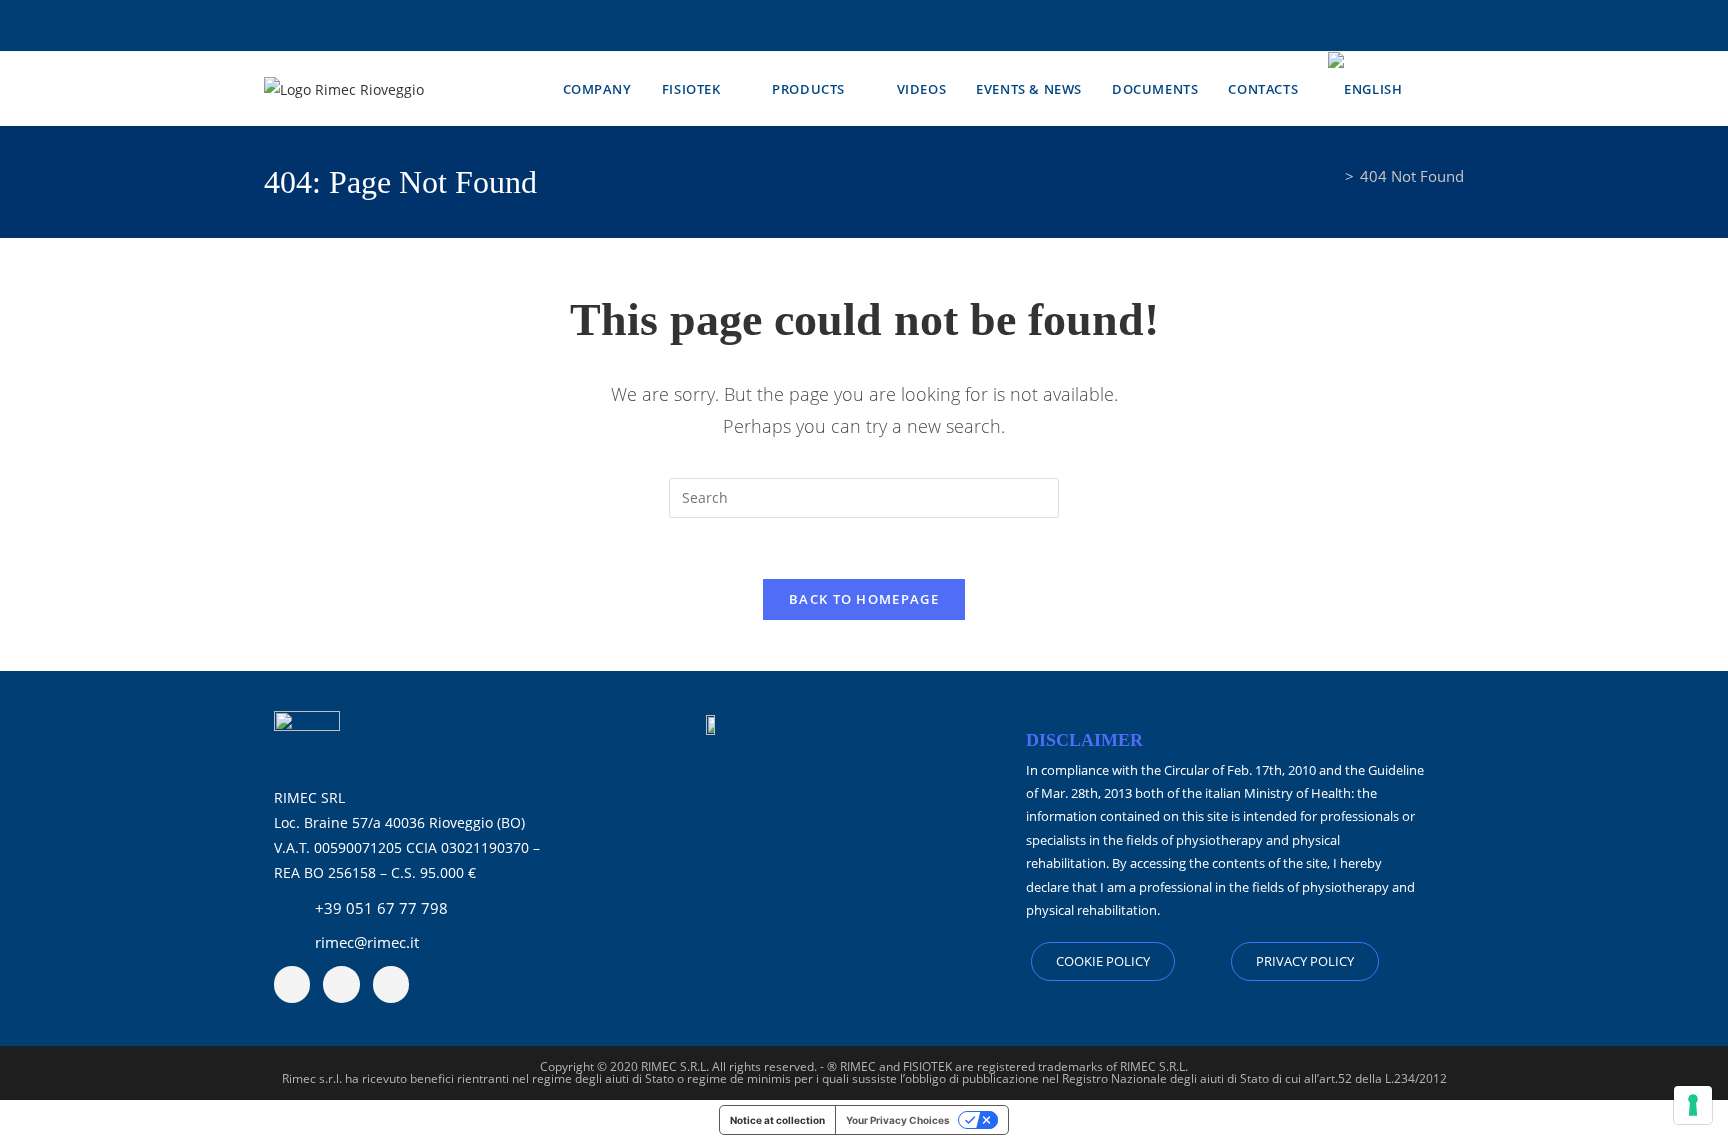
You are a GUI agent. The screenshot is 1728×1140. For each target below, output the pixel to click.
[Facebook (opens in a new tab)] (828, 29)
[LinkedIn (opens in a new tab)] (852, 29)
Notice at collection (777, 1120)
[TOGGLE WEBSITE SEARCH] (1459, 89)
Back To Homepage (864, 599)
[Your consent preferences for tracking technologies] (1693, 1105)
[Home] (1333, 176)
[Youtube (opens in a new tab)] (876, 29)
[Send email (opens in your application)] (900, 29)
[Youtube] (292, 984)
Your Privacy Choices (898, 1120)
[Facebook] (391, 984)
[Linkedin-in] (341, 984)
